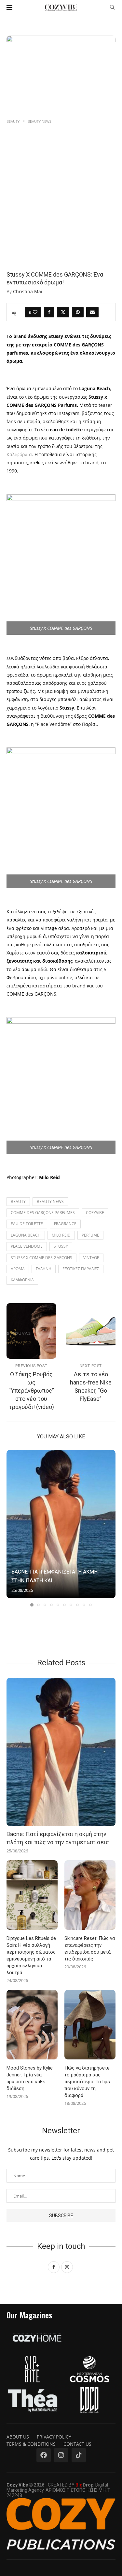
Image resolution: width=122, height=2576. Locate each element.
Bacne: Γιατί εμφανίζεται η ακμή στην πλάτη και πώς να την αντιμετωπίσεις (58, 1838)
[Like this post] (35, 312)
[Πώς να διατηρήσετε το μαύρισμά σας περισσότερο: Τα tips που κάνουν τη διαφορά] (90, 2025)
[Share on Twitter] (63, 312)
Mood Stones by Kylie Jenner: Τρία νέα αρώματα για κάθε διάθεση (30, 2078)
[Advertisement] (61, 190)
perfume (90, 1235)
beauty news (50, 1201)
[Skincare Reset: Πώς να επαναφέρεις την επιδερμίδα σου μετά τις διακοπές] (90, 1895)
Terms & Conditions (31, 2444)
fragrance (65, 1224)
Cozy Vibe (17, 2485)
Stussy (61, 1246)
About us (18, 2437)
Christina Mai (28, 291)
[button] (12, 1528)
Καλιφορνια (22, 1280)
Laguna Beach (26, 1235)
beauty (18, 1201)
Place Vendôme (27, 1246)
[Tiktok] (79, 2455)
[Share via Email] (92, 312)
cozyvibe (95, 1213)
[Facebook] (44, 2455)
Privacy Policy (54, 2437)
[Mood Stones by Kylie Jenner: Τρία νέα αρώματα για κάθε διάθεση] (32, 2025)
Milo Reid (61, 1235)
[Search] (112, 8)
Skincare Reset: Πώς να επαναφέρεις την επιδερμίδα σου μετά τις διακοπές (90, 1949)
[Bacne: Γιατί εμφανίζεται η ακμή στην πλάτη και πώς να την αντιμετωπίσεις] (61, 1524)
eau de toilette (27, 1224)
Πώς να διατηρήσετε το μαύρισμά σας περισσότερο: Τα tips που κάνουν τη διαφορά (87, 2082)
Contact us (77, 2444)
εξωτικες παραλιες (81, 1269)
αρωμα (18, 1269)
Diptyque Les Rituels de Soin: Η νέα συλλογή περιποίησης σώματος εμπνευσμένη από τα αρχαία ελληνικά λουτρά (31, 1955)
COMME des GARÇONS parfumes (43, 1213)
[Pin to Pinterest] (78, 312)
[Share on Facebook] (49, 312)
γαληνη (44, 1269)
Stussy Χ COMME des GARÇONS (41, 1258)
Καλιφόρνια (19, 454)
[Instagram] (61, 2455)
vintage (91, 1258)
